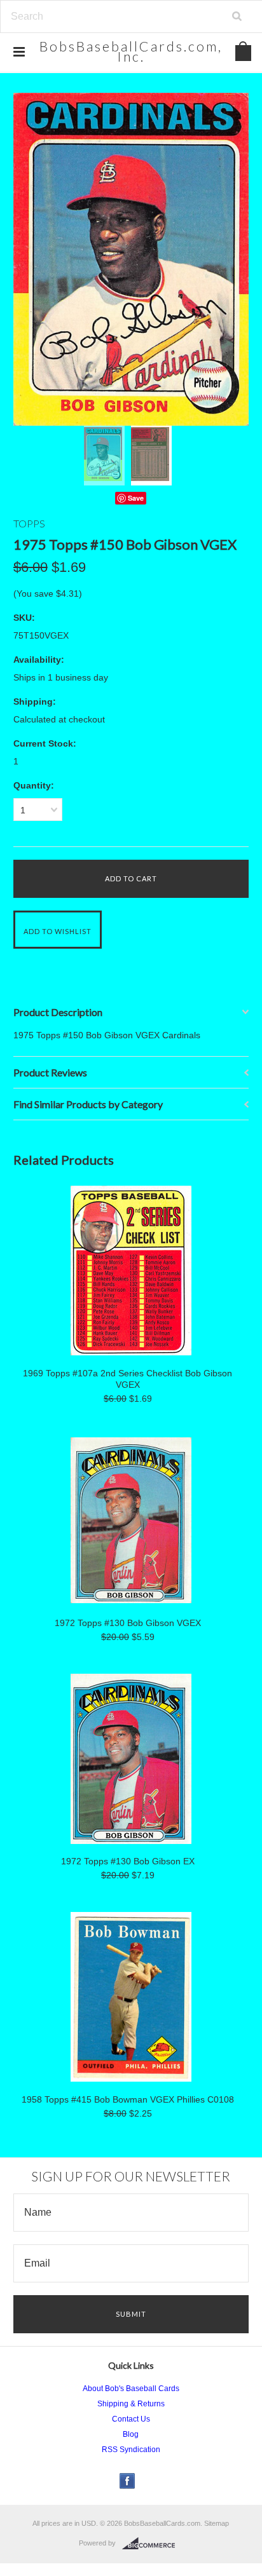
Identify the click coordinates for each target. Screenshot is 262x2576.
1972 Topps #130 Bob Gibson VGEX (128, 1623)
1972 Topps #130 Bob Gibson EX (128, 1861)
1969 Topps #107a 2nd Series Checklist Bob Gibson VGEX (128, 1379)
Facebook (128, 2481)
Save (136, 498)
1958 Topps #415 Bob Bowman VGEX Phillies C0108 (128, 2099)
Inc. (131, 51)
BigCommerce (152, 2544)
